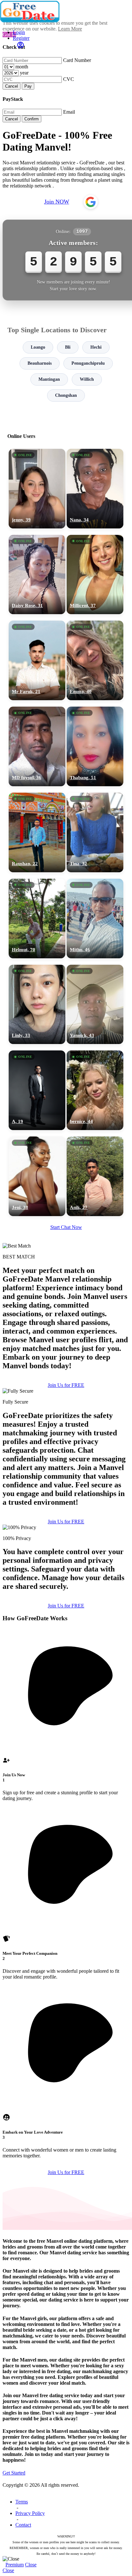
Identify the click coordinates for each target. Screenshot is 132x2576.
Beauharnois (40, 363)
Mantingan (49, 379)
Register (21, 38)
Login (19, 32)
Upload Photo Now (69, 1335)
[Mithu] (95, 918)
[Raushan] (37, 832)
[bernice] (95, 1090)
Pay (28, 86)
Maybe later (66, 1349)
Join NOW (57, 202)
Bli (68, 347)
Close (31, 2565)
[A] (37, 1090)
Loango (38, 347)
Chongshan (66, 395)
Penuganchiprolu (88, 363)
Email (69, 112)
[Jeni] (37, 1176)
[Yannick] (95, 1005)
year (24, 73)
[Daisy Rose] (37, 575)
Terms (22, 2502)
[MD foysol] (37, 746)
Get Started (14, 2473)
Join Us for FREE (66, 1385)
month (22, 67)
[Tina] (95, 832)
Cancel (12, 86)
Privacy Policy (30, 2513)
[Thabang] (95, 746)
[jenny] (37, 489)
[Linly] (37, 1005)
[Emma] (95, 660)
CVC (69, 79)
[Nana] (95, 489)
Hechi (96, 347)
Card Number (77, 60)
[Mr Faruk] (37, 660)
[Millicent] (95, 575)
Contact (23, 2525)
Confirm (32, 119)
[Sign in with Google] (91, 202)
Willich (87, 379)
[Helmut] (37, 918)
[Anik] (95, 1176)
